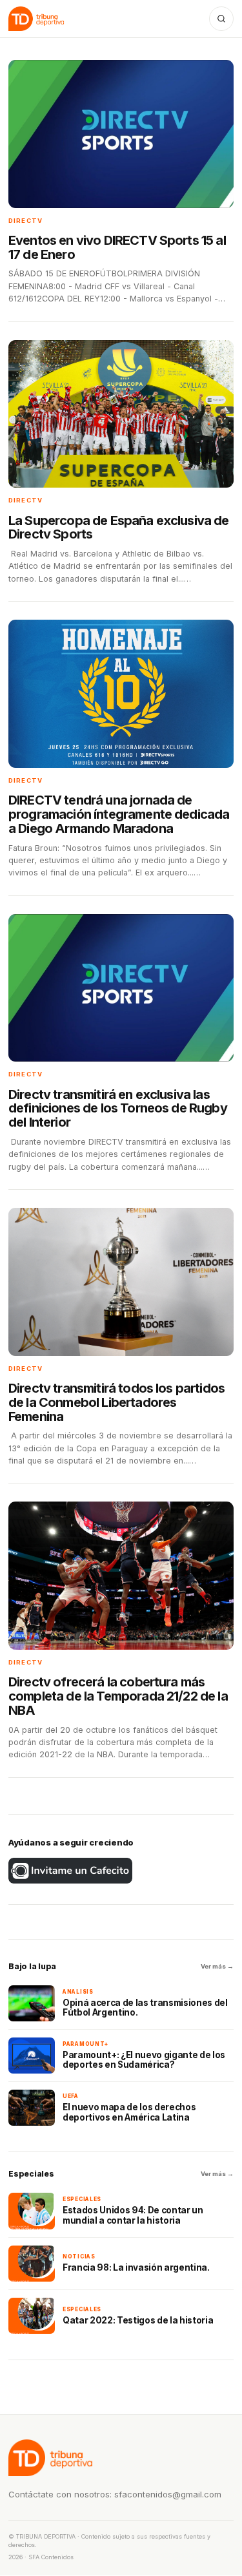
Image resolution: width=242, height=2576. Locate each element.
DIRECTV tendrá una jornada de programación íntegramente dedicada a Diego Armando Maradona (119, 814)
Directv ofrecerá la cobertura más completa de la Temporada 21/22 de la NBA (118, 1696)
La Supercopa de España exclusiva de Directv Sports (119, 528)
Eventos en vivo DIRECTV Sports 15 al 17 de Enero (117, 247)
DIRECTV (25, 221)
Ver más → (217, 1966)
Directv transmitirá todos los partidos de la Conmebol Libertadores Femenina (116, 1402)
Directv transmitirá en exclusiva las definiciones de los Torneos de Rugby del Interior (118, 1109)
